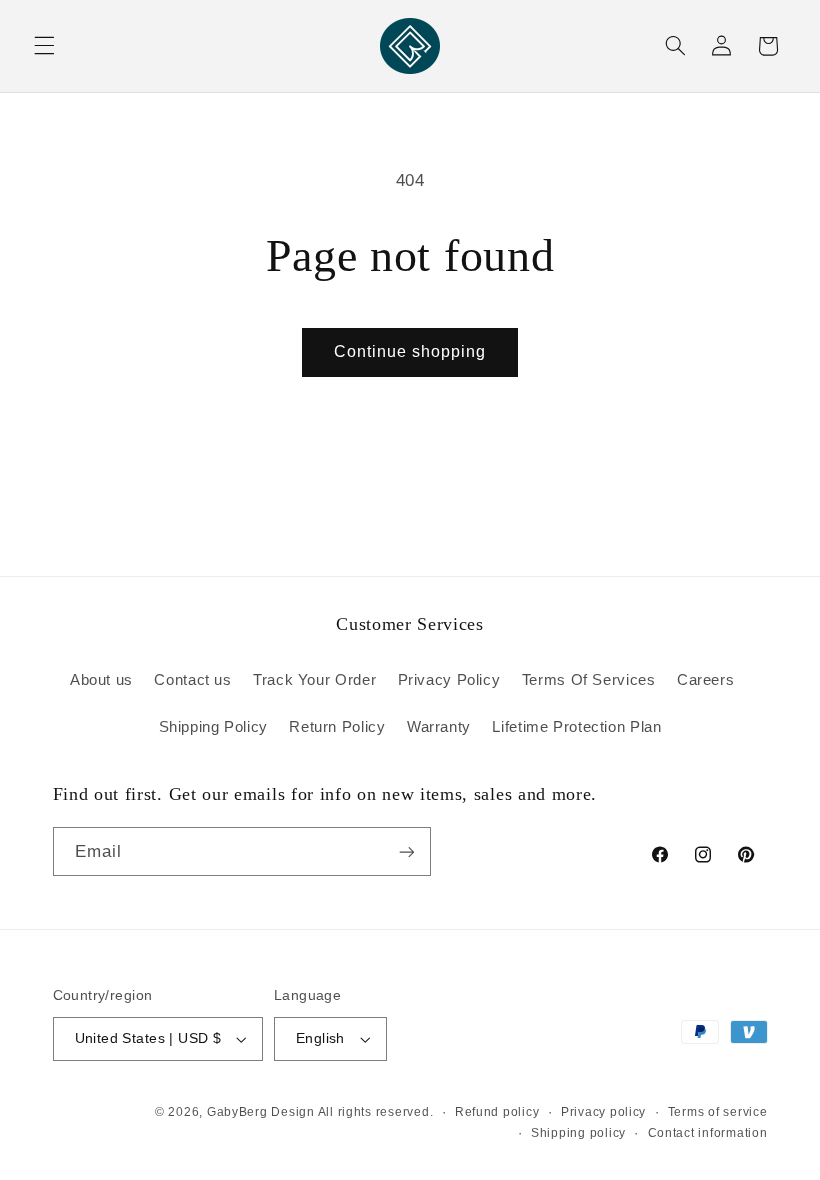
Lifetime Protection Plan (576, 727)
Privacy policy (603, 1112)
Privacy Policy (449, 680)
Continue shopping (410, 351)
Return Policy (337, 727)
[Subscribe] (406, 851)
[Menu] (44, 46)
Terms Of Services (589, 680)
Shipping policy (578, 1133)
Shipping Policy (213, 727)
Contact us (192, 680)
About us (101, 680)
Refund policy (497, 1112)
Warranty (439, 727)
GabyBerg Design (262, 1112)
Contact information (708, 1133)
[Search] (675, 46)
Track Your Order (314, 680)
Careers (705, 680)
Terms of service (718, 1112)
